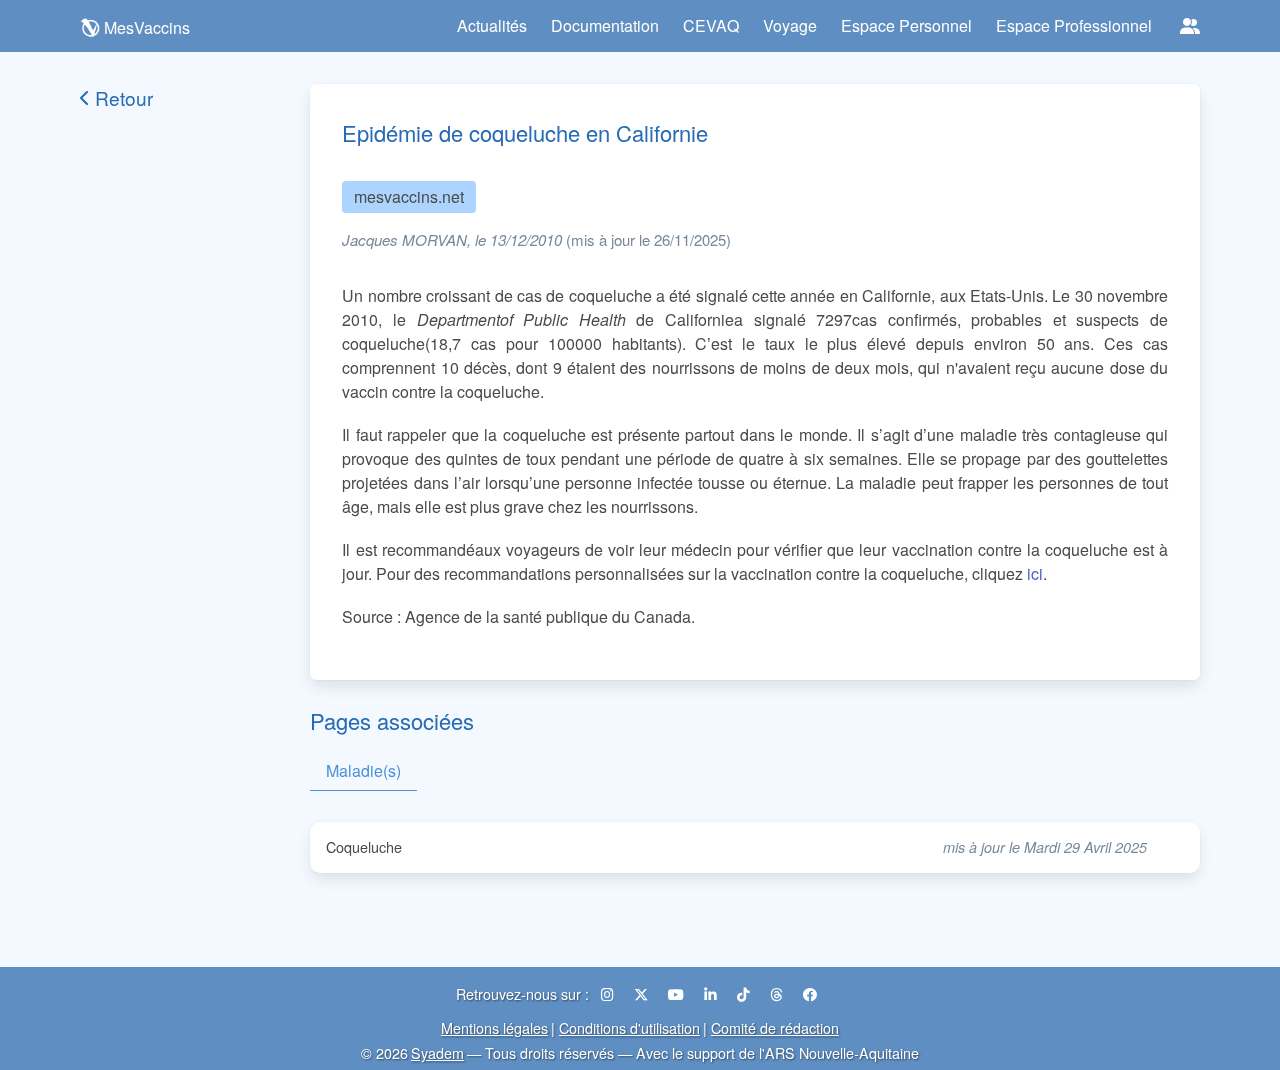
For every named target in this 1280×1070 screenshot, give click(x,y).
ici (1035, 573)
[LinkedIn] (712, 993)
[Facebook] (810, 993)
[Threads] (778, 993)
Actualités (492, 25)
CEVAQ (711, 25)
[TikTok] (745, 993)
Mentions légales (494, 1027)
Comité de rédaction (775, 1027)
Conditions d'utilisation (629, 1027)
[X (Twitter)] (643, 993)
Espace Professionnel (1074, 25)
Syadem (437, 1052)
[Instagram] (609, 993)
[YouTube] (678, 993)
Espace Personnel (906, 25)
